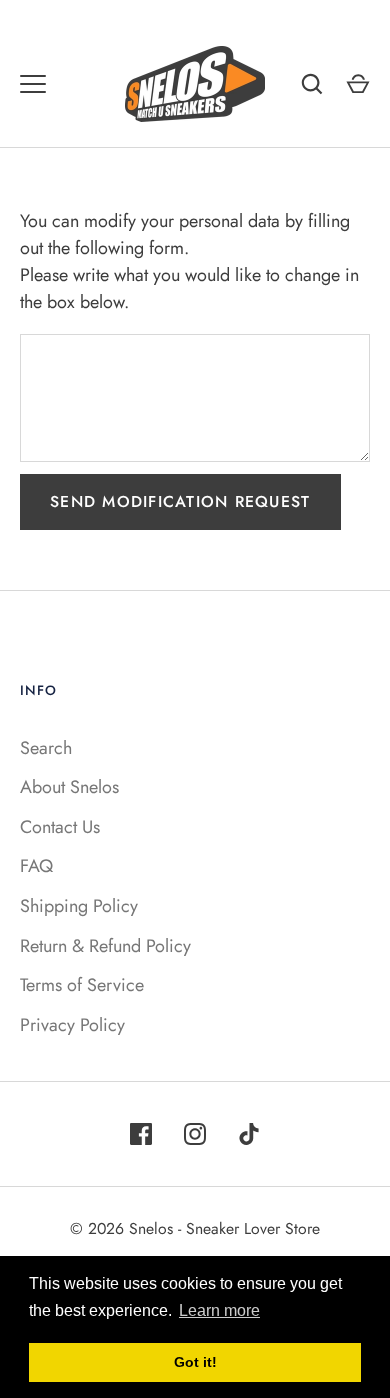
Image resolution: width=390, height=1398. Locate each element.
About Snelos (69, 787)
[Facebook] (141, 1134)
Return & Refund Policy (105, 946)
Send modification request (180, 501)
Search (46, 748)
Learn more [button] (219, 1310)
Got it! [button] (195, 1362)
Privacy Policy (72, 1025)
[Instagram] (195, 1134)
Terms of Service (82, 985)
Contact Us (60, 827)
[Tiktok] (249, 1134)
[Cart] (358, 84)
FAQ (36, 866)
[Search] (312, 84)
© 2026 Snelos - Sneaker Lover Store (195, 1228)
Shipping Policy (79, 906)
